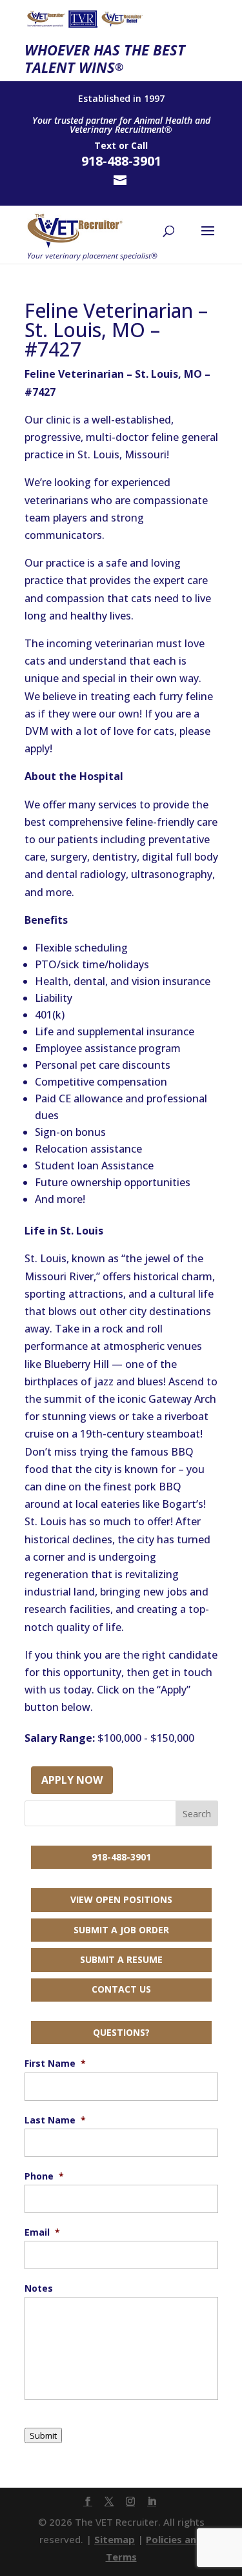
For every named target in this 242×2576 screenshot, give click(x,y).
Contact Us (121, 1989)
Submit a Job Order (121, 1930)
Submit (43, 2435)
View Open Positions (121, 1899)
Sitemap (115, 2539)
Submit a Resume (121, 1959)
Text (105, 145)
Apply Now (72, 1780)
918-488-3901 (121, 1857)
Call (139, 145)
